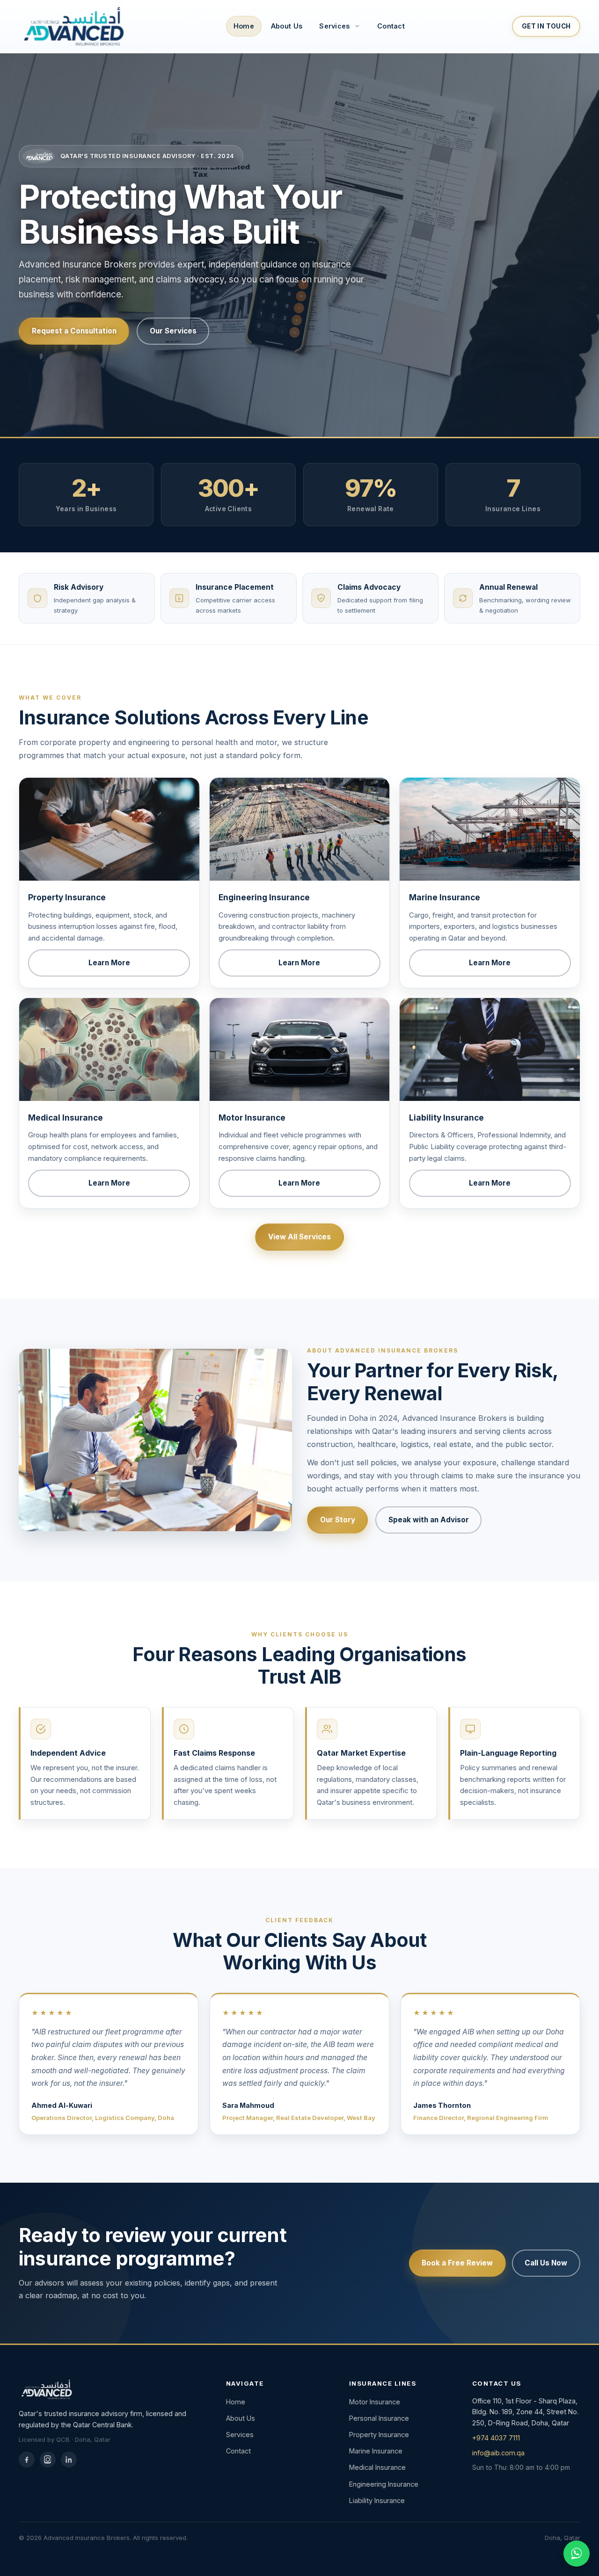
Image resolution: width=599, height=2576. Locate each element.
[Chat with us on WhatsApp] (577, 2554)
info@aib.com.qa (498, 2453)
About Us (287, 26)
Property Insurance (379, 2435)
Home (244, 26)
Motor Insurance (375, 2402)
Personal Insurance (379, 2418)
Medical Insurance (377, 2467)
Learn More (109, 963)
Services (240, 2435)
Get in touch (546, 26)
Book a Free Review (457, 2263)
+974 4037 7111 (496, 2438)
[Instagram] (48, 2460)
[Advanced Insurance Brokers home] (72, 26)
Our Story (338, 1520)
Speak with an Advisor (429, 1520)
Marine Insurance (376, 2451)
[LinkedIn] (69, 2460)
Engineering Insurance (384, 2484)
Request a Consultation (74, 331)
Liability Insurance (377, 2500)
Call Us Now (546, 2263)
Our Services (173, 331)
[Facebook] (27, 2460)
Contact (391, 26)
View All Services (299, 1237)
